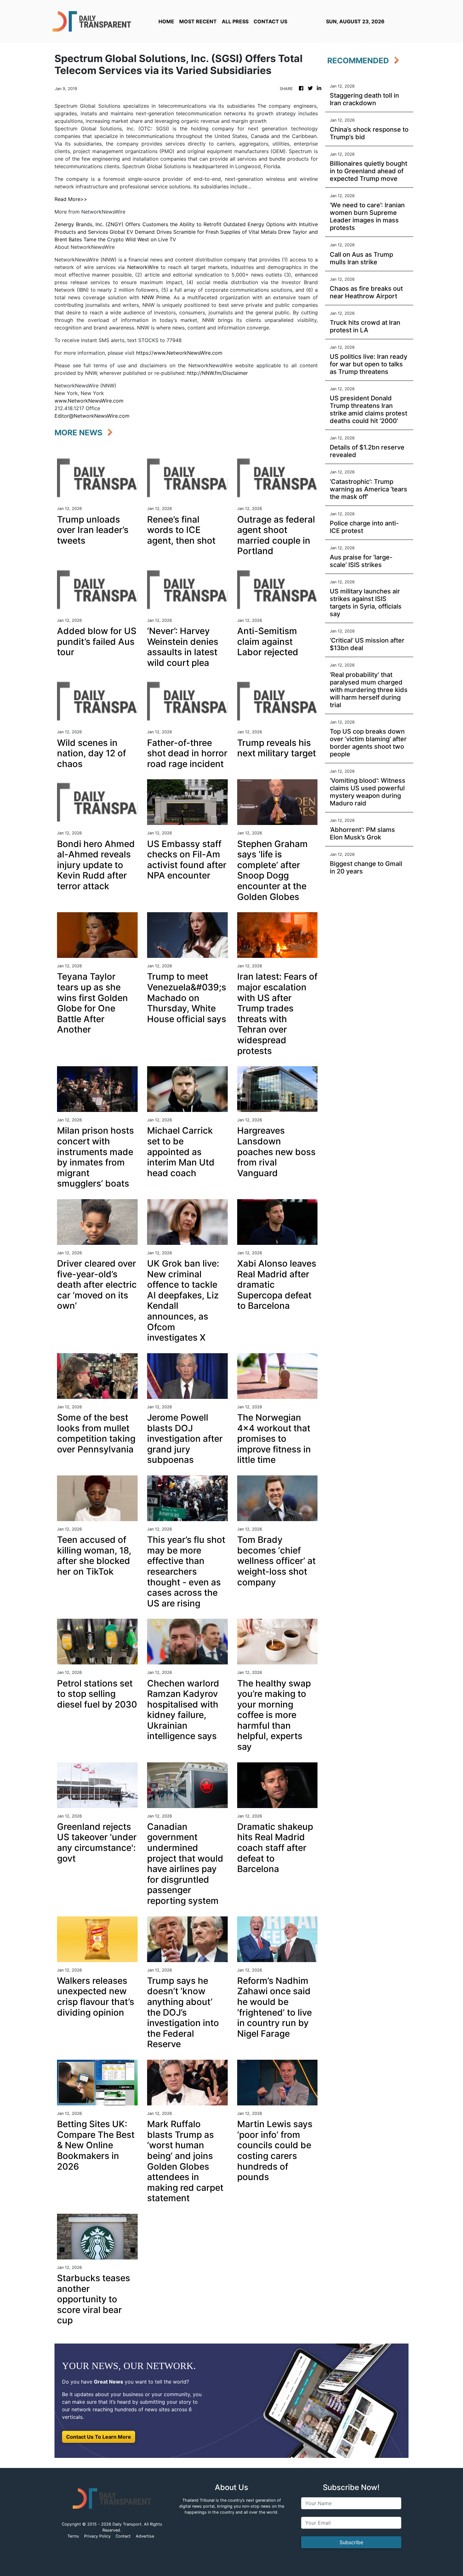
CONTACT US (270, 21)
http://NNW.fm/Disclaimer (217, 373)
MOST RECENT (198, 21)
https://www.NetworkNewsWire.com (179, 353)
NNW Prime (156, 297)
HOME (166, 21)
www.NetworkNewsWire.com (89, 401)
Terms (73, 2536)
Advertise (145, 2536)
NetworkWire (143, 267)
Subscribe (351, 2542)
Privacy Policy (97, 2536)
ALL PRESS (235, 21)
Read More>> (71, 199)
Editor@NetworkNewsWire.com (92, 416)
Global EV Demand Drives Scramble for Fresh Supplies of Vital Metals (193, 232)
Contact (123, 2536)
